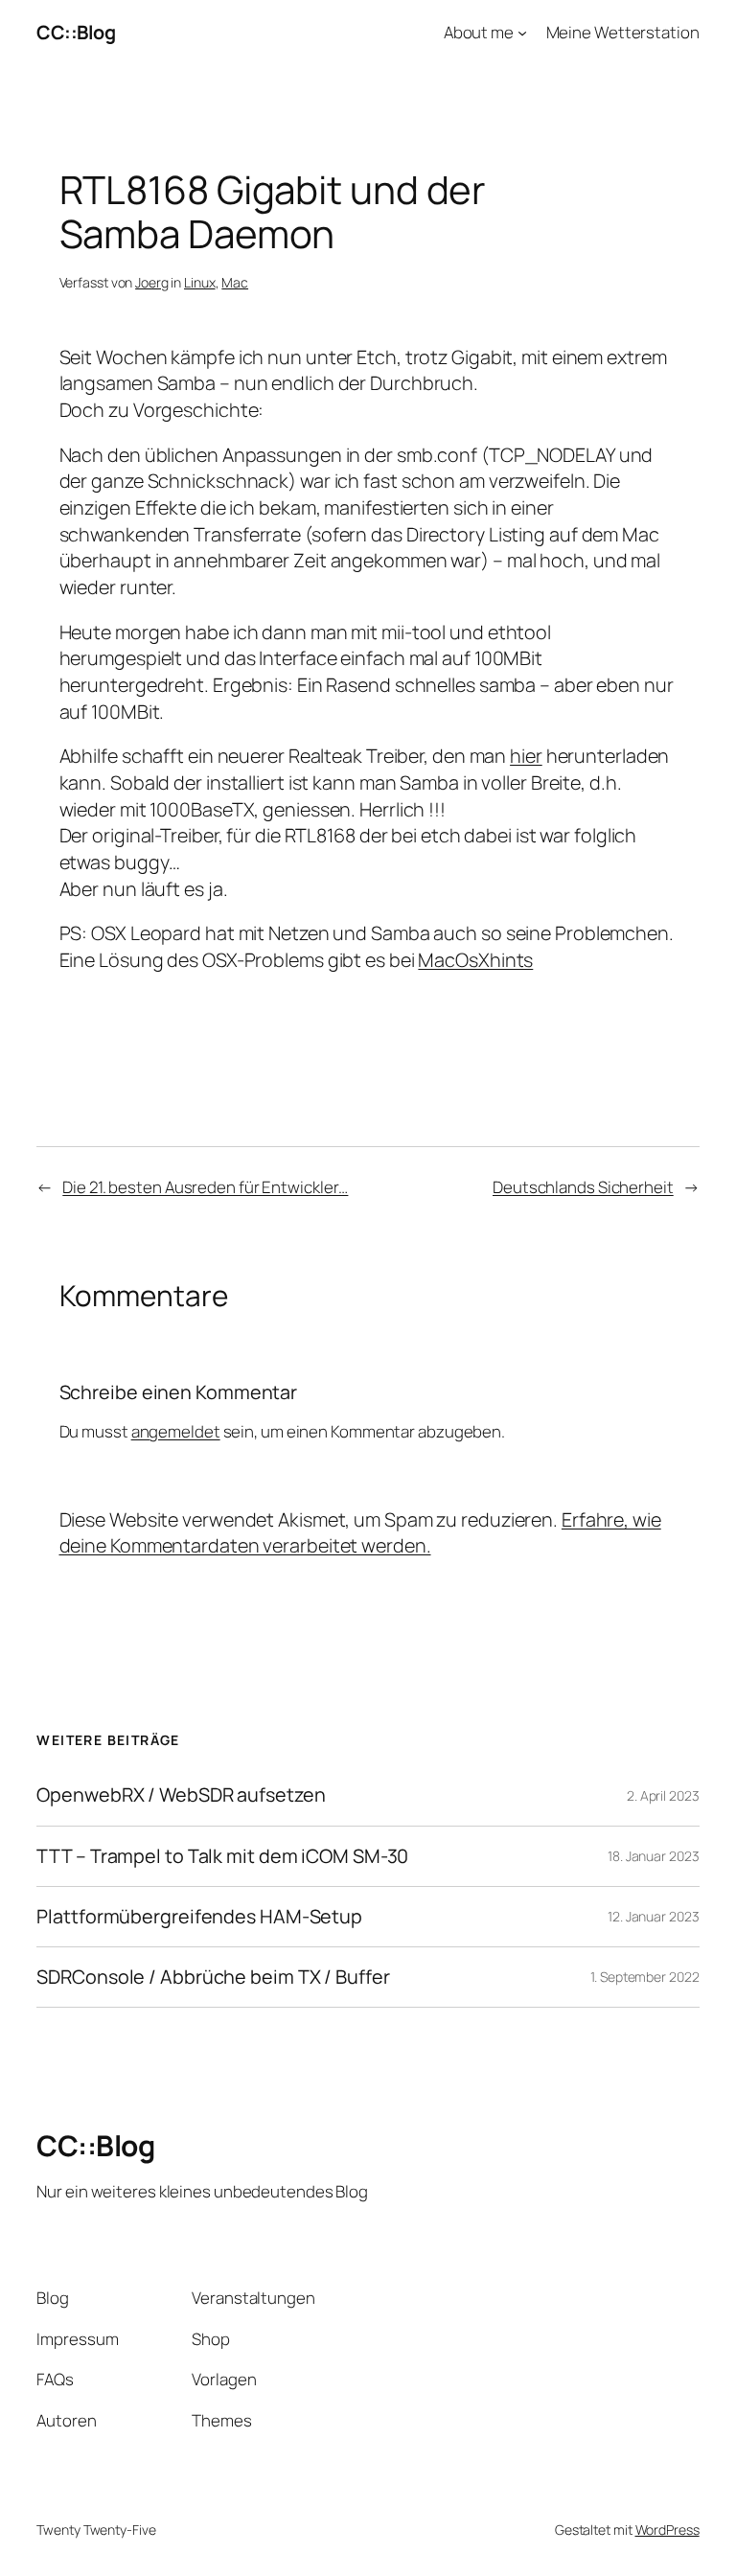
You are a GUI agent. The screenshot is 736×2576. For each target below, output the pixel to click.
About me (479, 32)
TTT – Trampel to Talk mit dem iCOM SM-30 (222, 1856)
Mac (235, 282)
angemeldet (176, 1431)
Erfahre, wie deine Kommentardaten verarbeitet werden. (360, 1533)
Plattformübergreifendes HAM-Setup (199, 1917)
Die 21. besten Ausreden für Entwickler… (205, 1187)
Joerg (152, 282)
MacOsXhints (475, 960)
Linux (200, 282)
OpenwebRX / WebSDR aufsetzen (181, 1795)
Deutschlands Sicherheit (583, 1187)
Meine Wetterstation (623, 32)
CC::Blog (76, 32)
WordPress (667, 2530)
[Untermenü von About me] (522, 33)
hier (526, 756)
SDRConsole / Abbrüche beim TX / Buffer (213, 1977)
